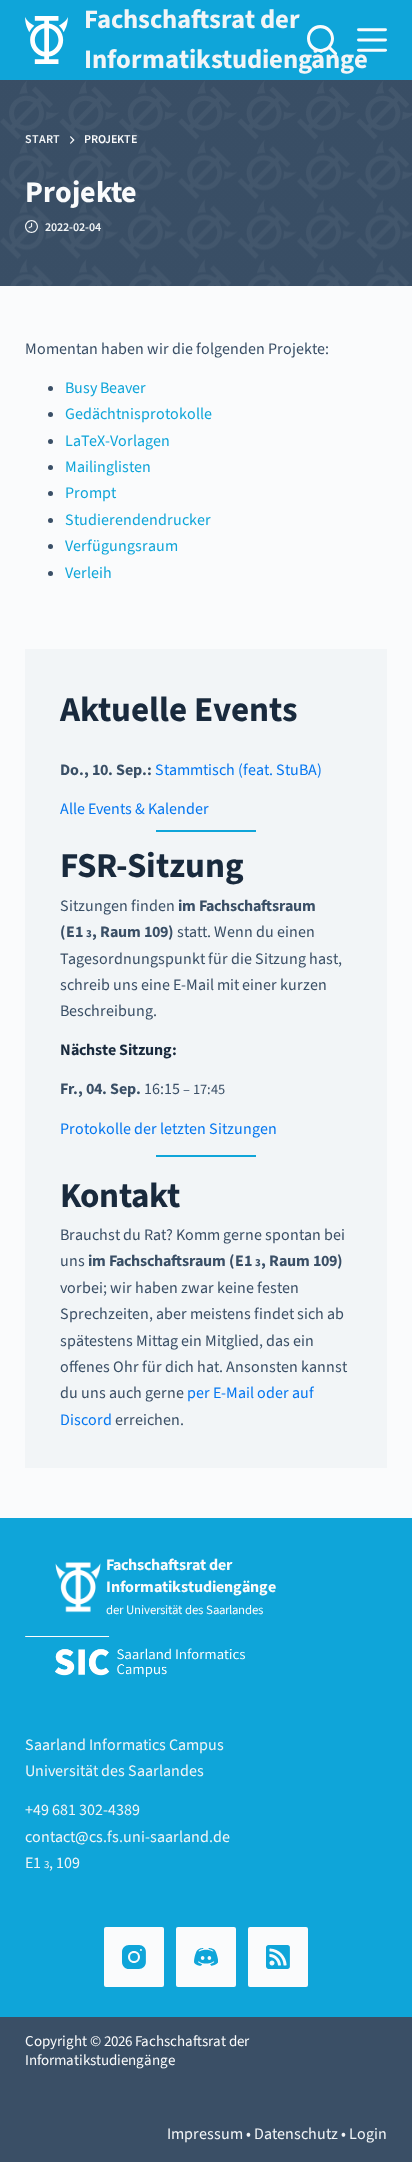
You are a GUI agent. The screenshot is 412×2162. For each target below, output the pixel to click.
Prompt (90, 493)
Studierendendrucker (138, 520)
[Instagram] (134, 1957)
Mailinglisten (108, 467)
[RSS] (278, 1957)
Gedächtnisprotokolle (138, 414)
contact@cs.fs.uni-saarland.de (127, 1837)
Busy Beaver (105, 388)
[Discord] (206, 1957)
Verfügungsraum (121, 546)
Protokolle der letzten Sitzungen (168, 1129)
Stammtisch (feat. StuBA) (238, 770)
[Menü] (372, 40)
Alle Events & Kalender (134, 809)
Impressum (205, 2134)
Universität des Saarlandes (114, 1771)
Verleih (88, 573)
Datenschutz (296, 2134)
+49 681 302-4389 (82, 1810)
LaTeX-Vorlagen (117, 441)
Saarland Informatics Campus (124, 1745)
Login (368, 2134)
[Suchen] (322, 40)
